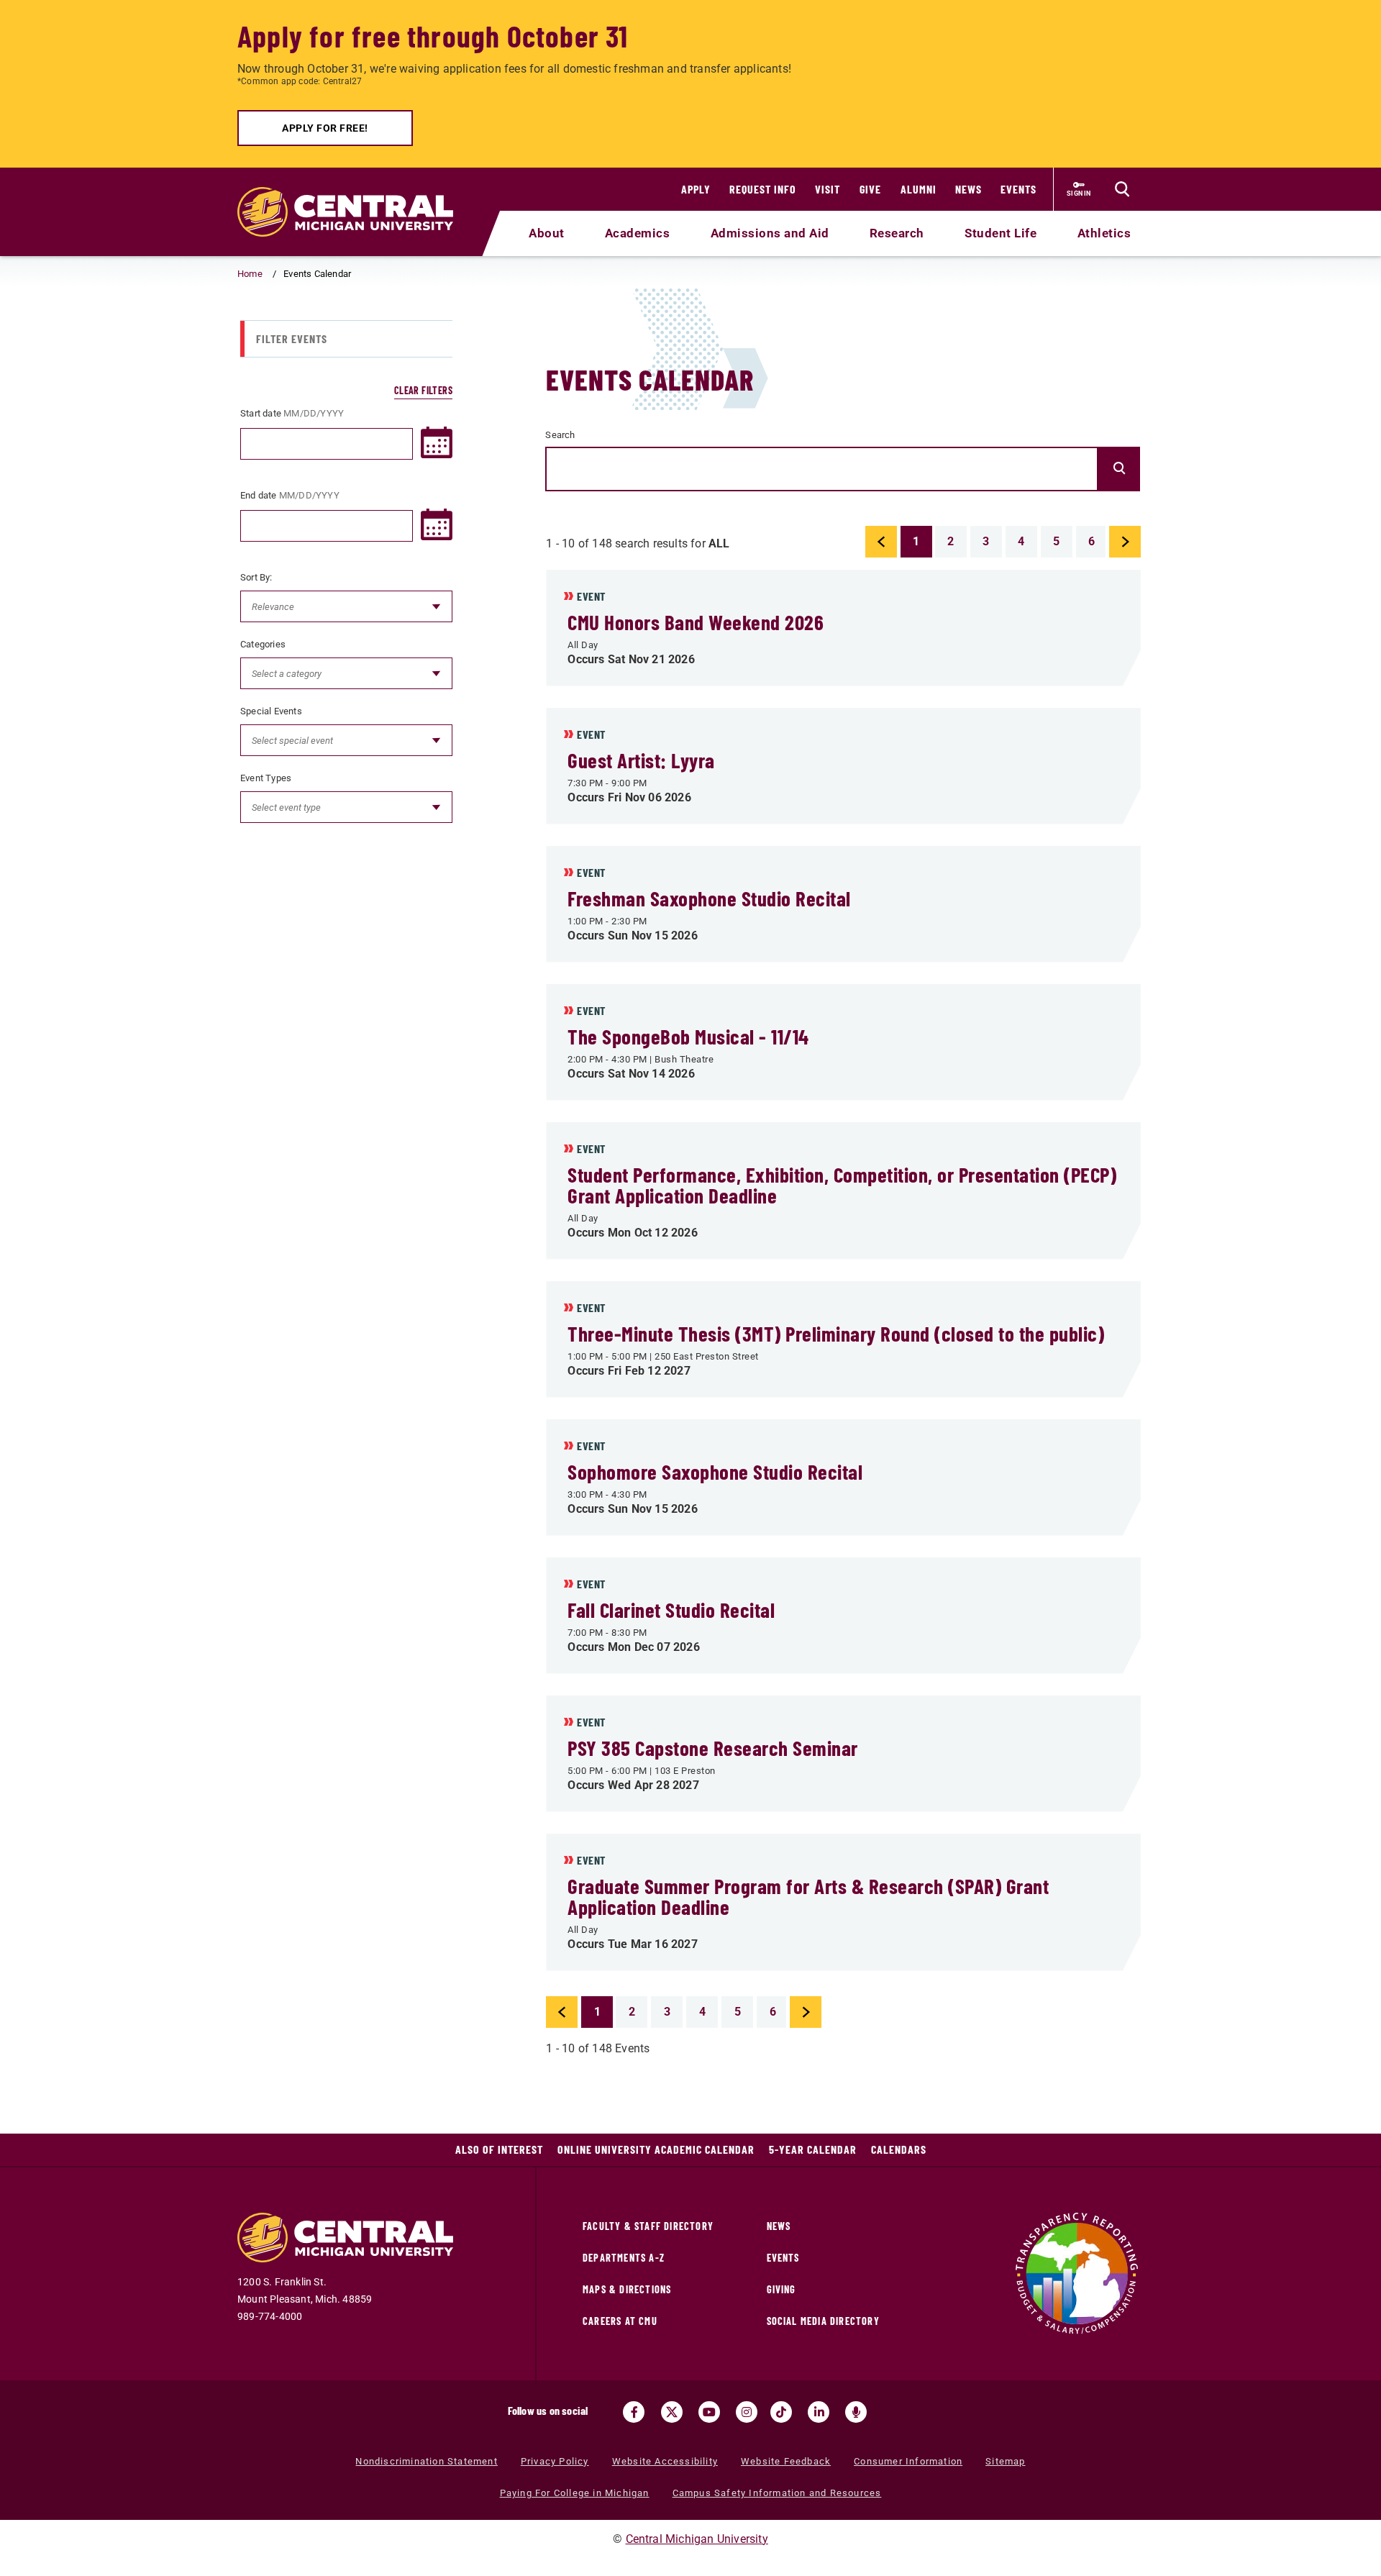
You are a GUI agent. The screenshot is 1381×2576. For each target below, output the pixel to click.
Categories (263, 643)
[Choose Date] (437, 442)
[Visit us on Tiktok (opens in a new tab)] (781, 2412)
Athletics (1104, 233)
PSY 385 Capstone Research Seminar (713, 1748)
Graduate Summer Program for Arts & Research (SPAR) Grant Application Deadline (808, 1896)
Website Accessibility (665, 2461)
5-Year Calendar (813, 2149)
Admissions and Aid (770, 233)
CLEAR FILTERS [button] (423, 390)
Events (1018, 189)
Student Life (1001, 233)
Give (870, 189)
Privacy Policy (555, 2461)
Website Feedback (786, 2461)
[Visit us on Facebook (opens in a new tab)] (634, 2412)
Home (250, 274)
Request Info (763, 189)
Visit (828, 189)
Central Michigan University (697, 2539)
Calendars (899, 2149)
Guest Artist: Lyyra (641, 760)
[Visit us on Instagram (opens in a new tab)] (747, 2412)
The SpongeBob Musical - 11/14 (688, 1036)
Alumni (919, 189)
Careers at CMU (620, 2321)
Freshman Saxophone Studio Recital (709, 898)
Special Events (271, 710)
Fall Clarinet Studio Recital (671, 1610)
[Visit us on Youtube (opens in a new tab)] (709, 2412)
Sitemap (1005, 2461)
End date (290, 495)
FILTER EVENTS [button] (292, 338)
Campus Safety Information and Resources (777, 2493)
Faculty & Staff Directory (648, 2226)
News (968, 189)
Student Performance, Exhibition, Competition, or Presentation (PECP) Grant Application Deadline (842, 1185)
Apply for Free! (325, 128)
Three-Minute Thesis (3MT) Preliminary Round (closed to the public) (836, 1333)
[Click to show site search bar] (1122, 189)
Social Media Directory (823, 2321)
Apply (696, 189)
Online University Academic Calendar (656, 2149)
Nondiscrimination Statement (426, 2461)
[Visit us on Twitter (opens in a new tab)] (672, 2412)
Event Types (266, 777)
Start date (292, 413)
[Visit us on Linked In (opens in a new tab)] (819, 2412)
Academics (638, 233)
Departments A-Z (624, 2258)
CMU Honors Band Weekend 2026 (696, 622)
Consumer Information (908, 2461)
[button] (881, 542)
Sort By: (256, 577)
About (547, 233)
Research (897, 233)
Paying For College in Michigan (575, 2493)
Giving (781, 2289)
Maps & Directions (627, 2289)
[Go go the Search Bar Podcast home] (856, 2412)
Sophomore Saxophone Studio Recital (715, 1471)
